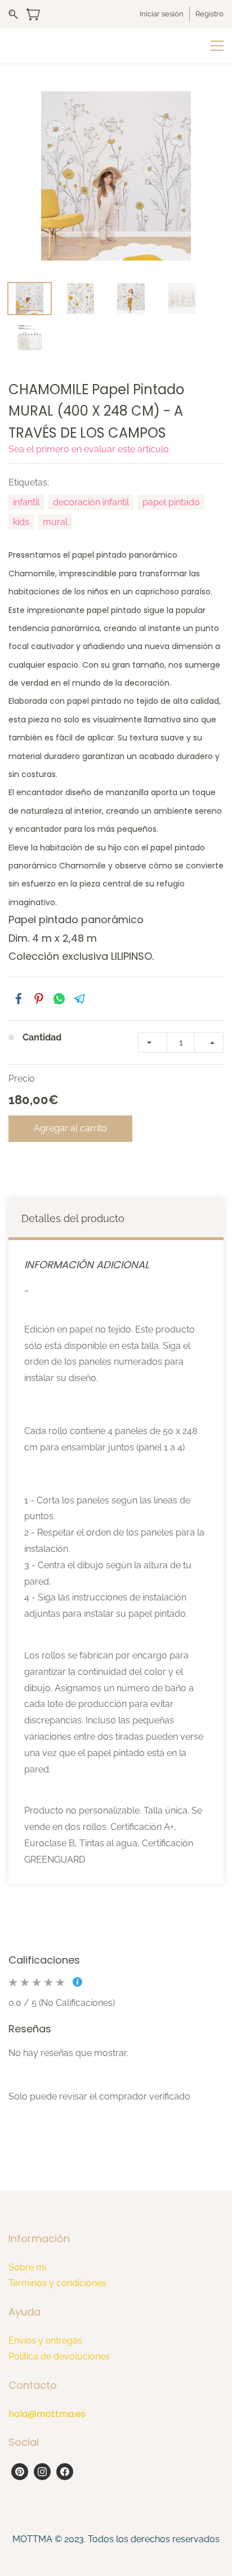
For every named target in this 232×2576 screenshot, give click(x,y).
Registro (209, 14)
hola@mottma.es (47, 2414)
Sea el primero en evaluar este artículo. (90, 449)
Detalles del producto (73, 1218)
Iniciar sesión (162, 14)
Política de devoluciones (59, 2356)
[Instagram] (42, 2472)
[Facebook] (65, 2472)
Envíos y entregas (45, 2341)
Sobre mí (27, 2267)
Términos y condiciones (57, 2283)
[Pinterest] (20, 2472)
